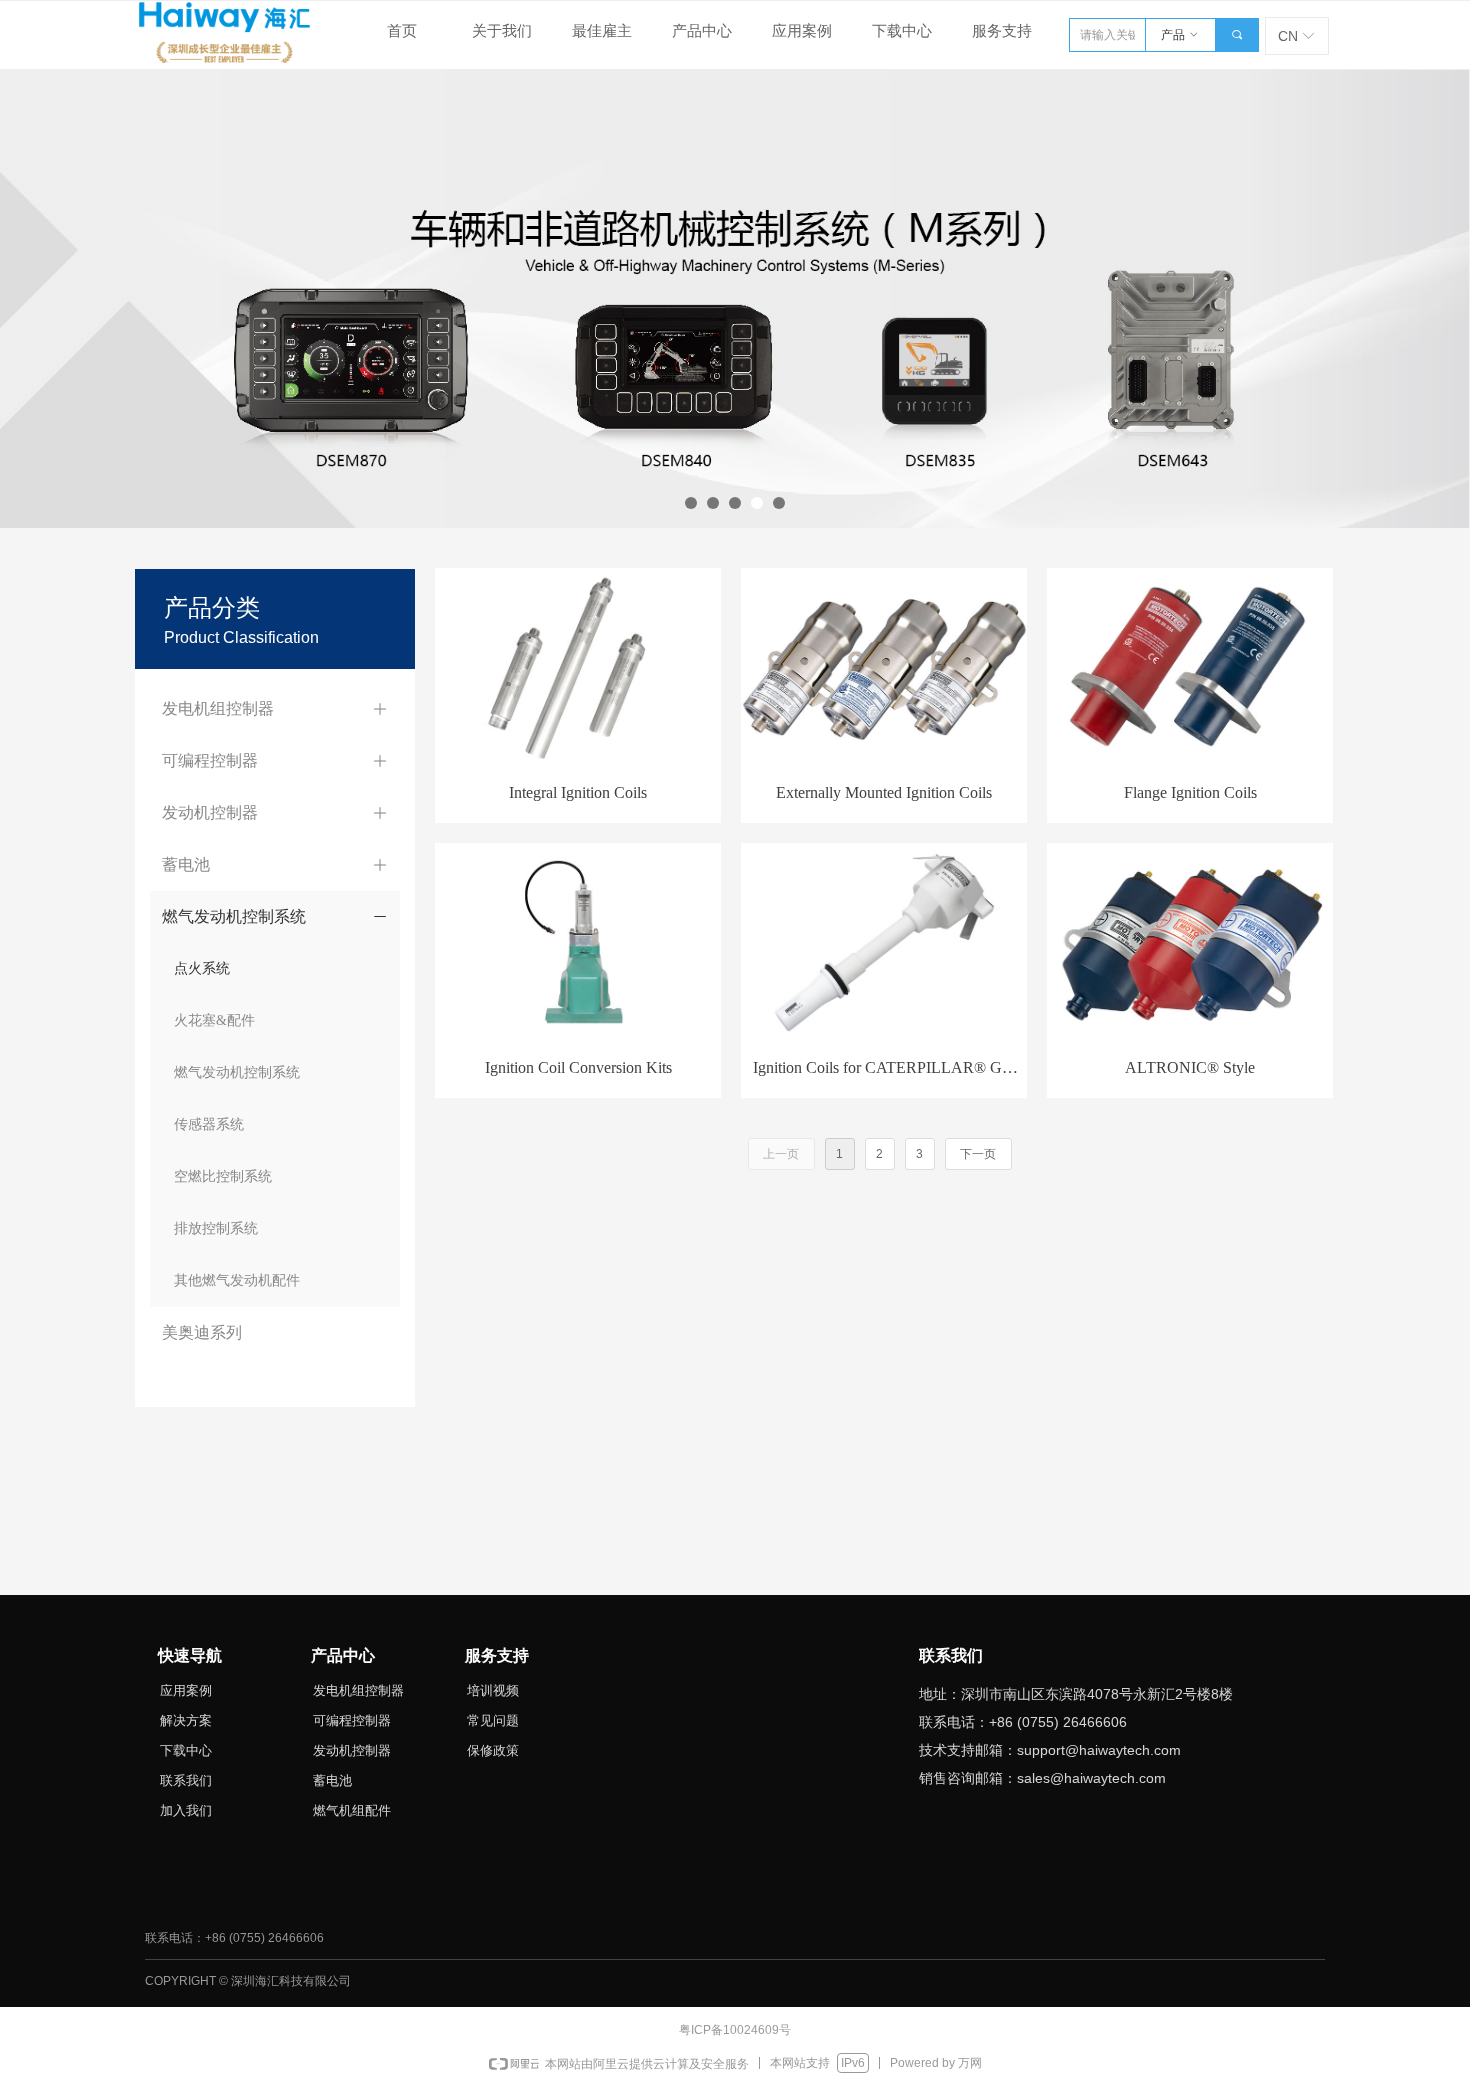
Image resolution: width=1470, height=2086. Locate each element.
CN (1288, 36)
